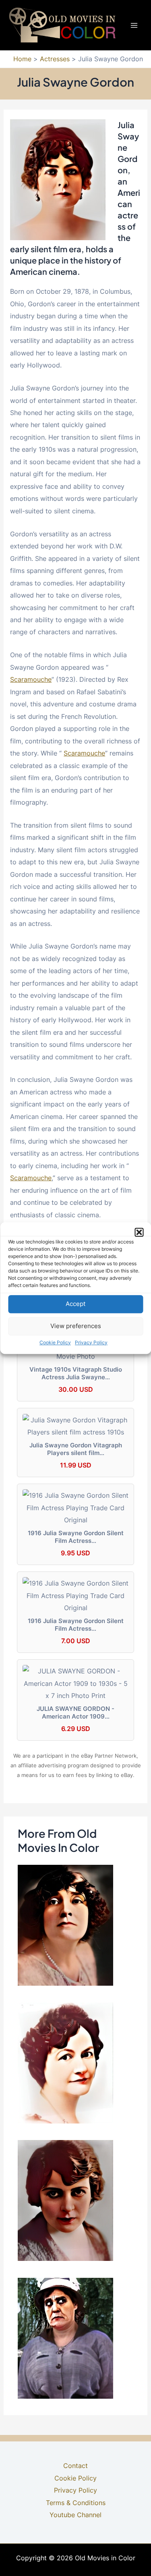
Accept (75, 1304)
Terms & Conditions (76, 2503)
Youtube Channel (75, 2515)
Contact (75, 2466)
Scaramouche (31, 679)
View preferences (76, 1326)
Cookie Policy (55, 1342)
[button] (139, 1232)
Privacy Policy (91, 1342)
